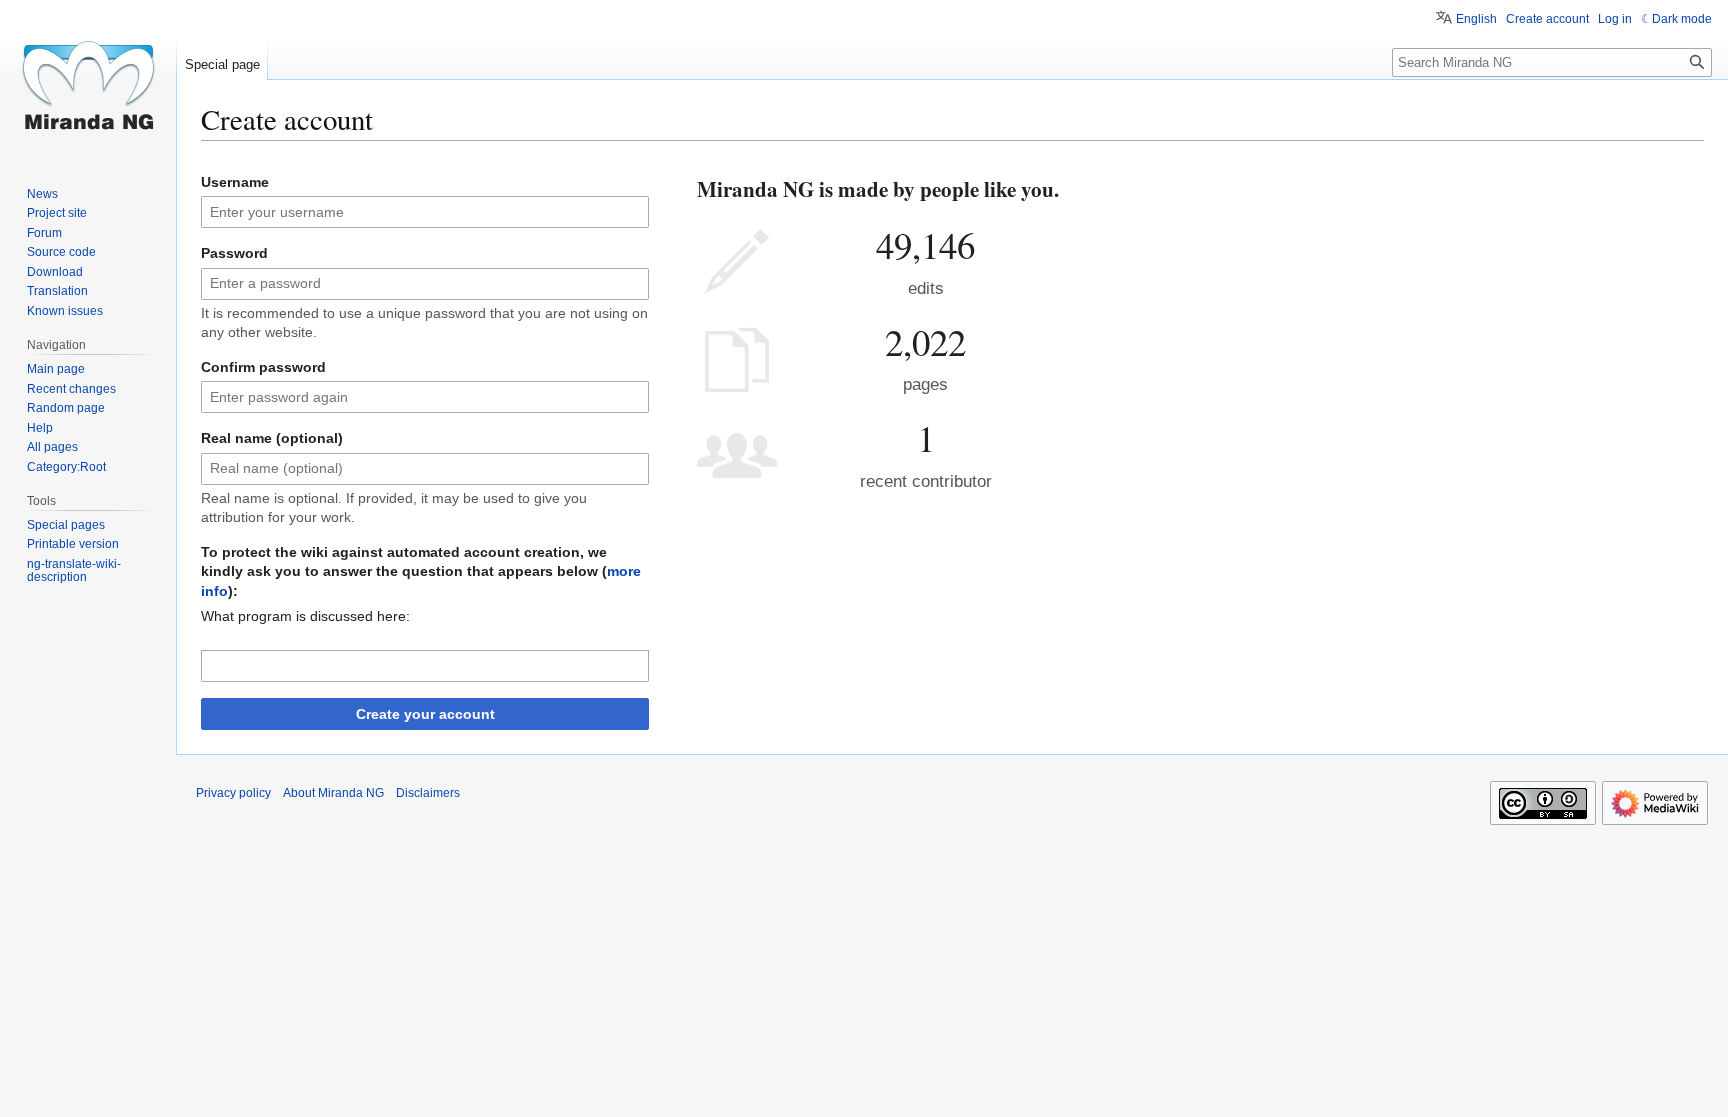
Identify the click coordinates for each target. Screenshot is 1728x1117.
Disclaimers (428, 793)
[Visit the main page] (88, 80)
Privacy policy (233, 793)
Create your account (425, 714)
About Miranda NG (333, 793)
